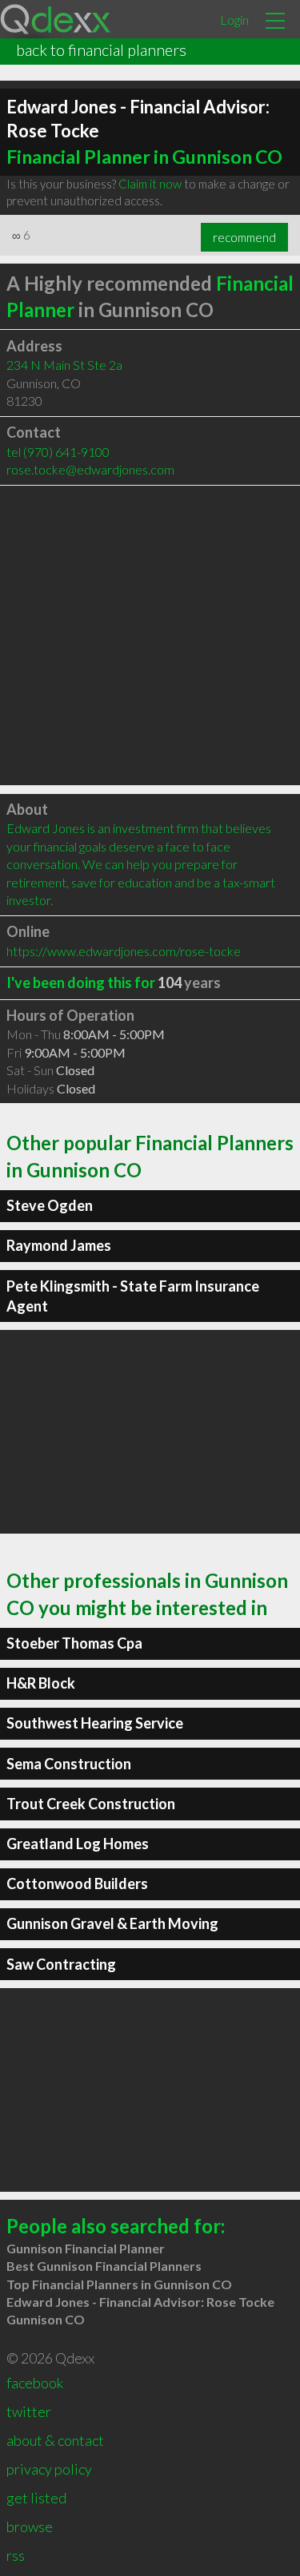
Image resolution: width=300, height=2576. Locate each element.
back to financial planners (101, 50)
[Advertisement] (150, 635)
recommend (244, 237)
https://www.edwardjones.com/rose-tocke (124, 951)
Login (234, 20)
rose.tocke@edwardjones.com (90, 469)
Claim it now (150, 184)
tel (58, 452)
